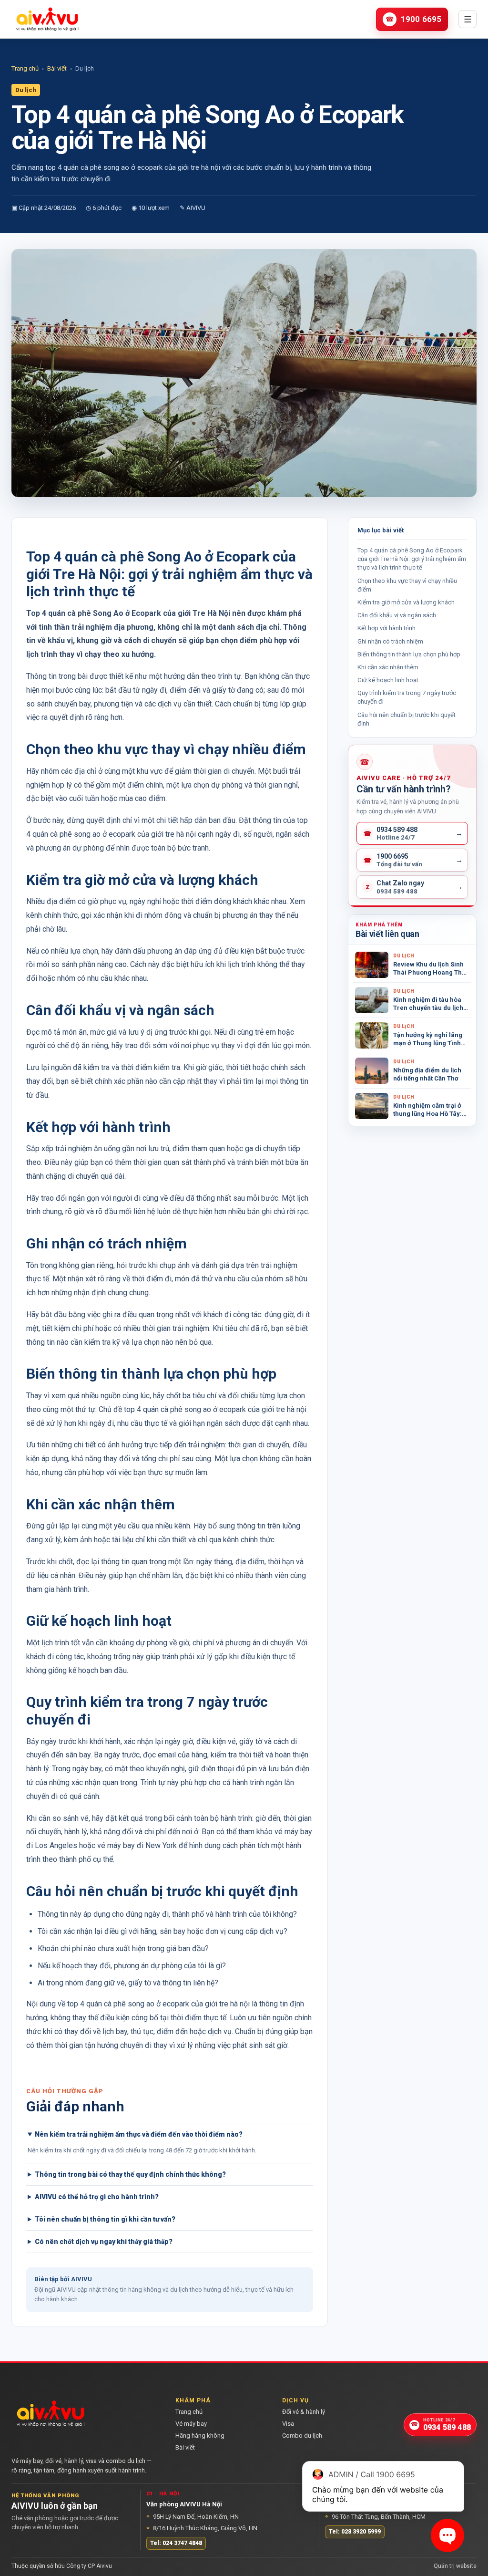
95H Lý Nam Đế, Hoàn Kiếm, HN (193, 2517)
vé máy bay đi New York (137, 1845)
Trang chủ (25, 68)
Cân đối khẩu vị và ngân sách (397, 615)
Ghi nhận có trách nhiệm (390, 641)
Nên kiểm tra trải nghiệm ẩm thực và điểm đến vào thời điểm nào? (139, 2134)
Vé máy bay (191, 2424)
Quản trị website (455, 2566)
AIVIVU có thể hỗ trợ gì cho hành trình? (97, 2197)
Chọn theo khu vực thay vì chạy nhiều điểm (407, 585)
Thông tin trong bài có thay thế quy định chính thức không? (130, 2174)
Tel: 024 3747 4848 (176, 2543)
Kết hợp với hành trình (386, 628)
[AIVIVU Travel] (47, 19)
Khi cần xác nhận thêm (388, 667)
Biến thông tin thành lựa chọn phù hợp (409, 654)
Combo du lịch (302, 2436)
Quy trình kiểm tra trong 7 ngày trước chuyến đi (407, 697)
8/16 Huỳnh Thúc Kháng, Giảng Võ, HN (202, 2528)
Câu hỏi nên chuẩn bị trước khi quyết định (407, 719)
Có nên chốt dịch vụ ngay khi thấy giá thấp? (104, 2242)
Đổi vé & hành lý (304, 2412)
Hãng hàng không (200, 2436)
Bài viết (57, 68)
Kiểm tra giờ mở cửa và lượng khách (406, 602)
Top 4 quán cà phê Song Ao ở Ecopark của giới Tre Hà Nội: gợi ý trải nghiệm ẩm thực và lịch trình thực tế (412, 559)
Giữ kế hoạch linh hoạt (388, 680)
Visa (288, 2424)
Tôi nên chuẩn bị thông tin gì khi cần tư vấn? (105, 2219)
